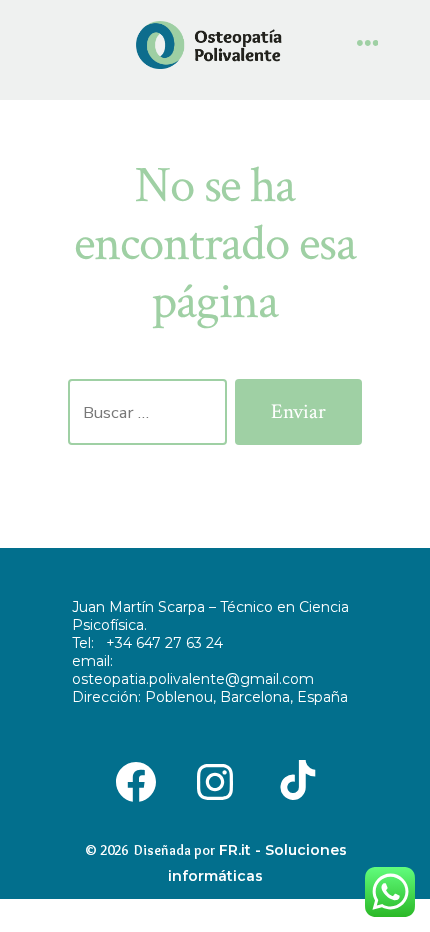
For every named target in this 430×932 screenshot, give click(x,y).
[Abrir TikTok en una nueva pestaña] (294, 780)
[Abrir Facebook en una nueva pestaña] (135, 780)
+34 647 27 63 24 (164, 643)
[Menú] (368, 45)
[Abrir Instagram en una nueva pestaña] (214, 780)
